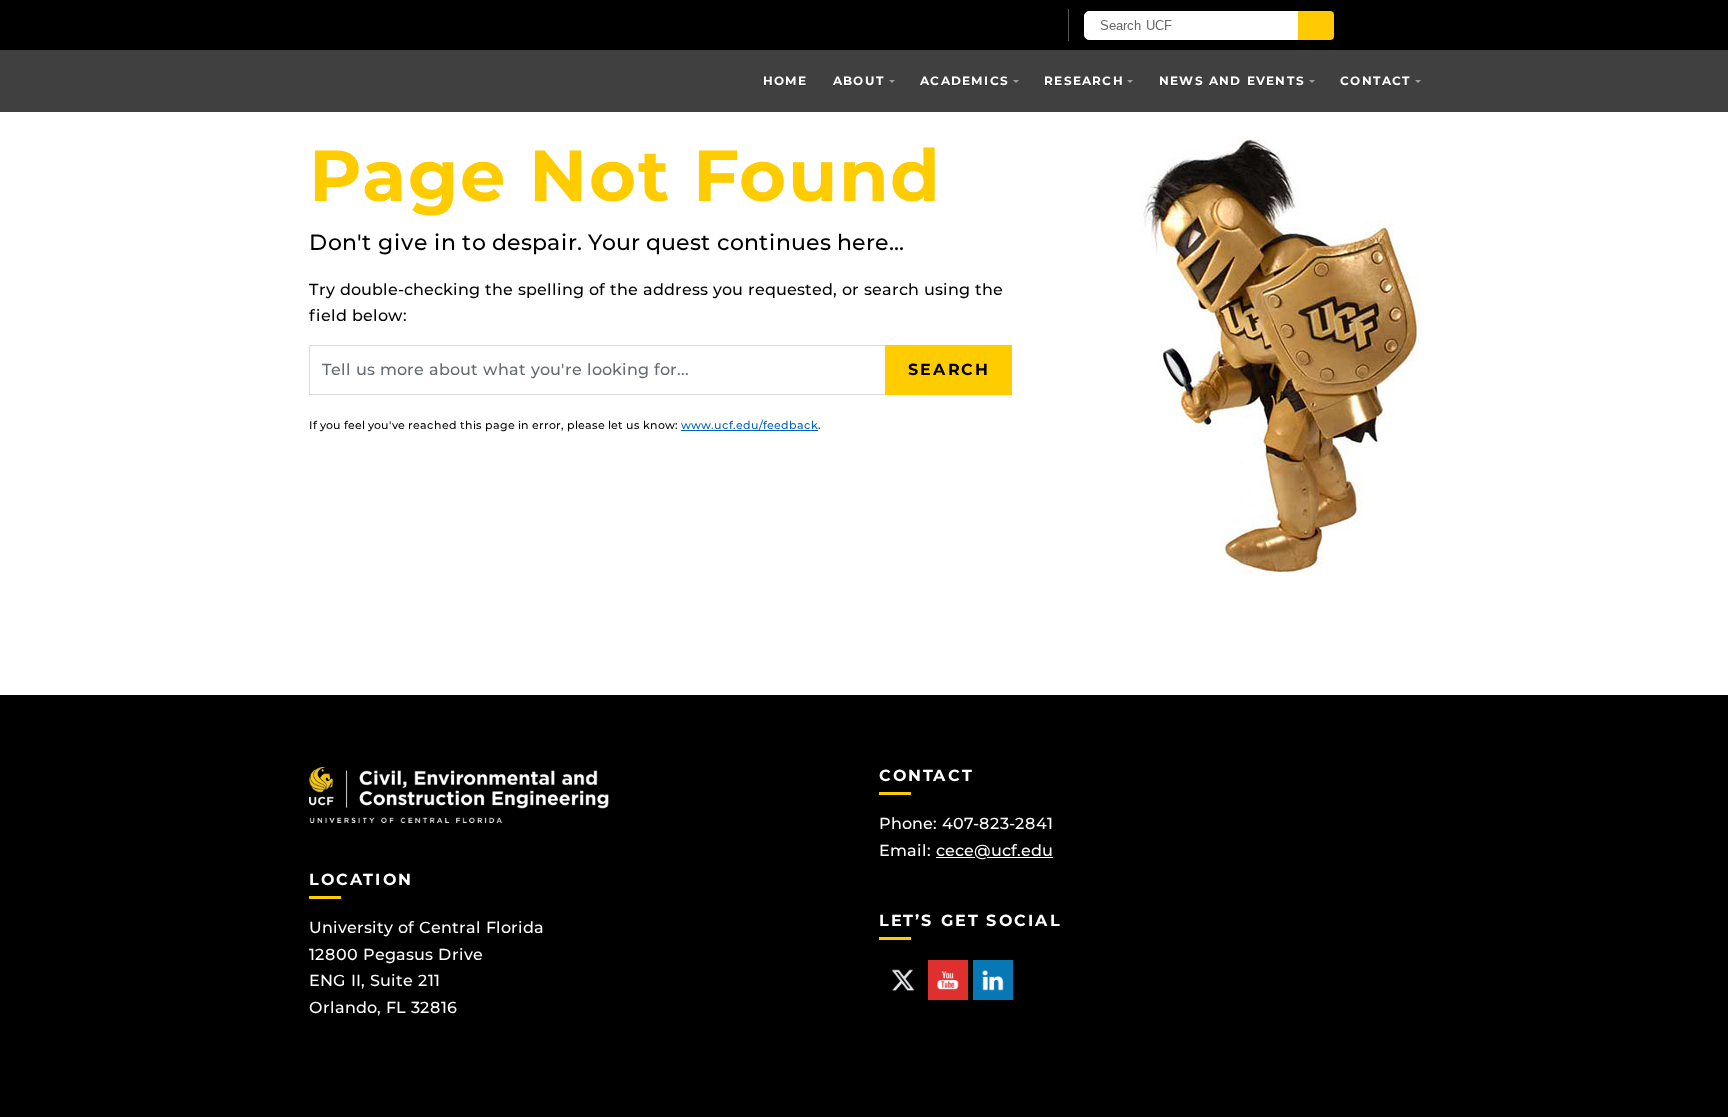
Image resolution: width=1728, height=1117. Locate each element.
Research (1084, 80)
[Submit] (1316, 25)
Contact (1375, 80)
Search (949, 369)
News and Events (1232, 80)
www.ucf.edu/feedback (749, 425)
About (859, 80)
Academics (964, 80)
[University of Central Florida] (542, 24)
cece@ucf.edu (994, 850)
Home (785, 80)
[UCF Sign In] (991, 26)
